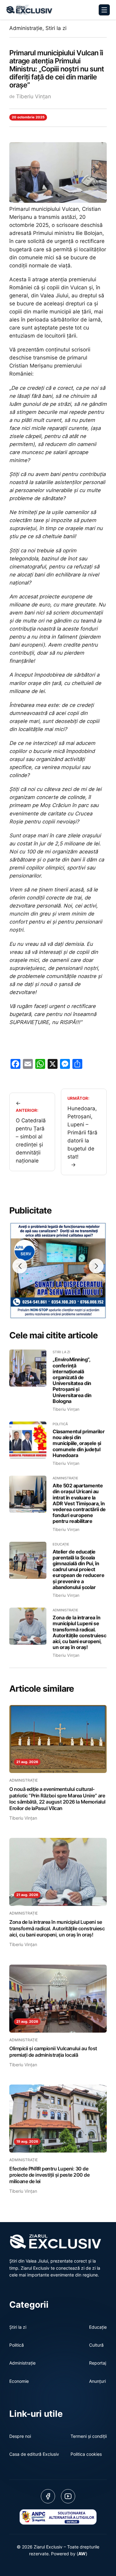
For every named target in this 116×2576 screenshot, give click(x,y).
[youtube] (68, 2496)
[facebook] (48, 2496)
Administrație (26, 28)
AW (82, 2554)
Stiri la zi (56, 28)
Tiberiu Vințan (34, 96)
